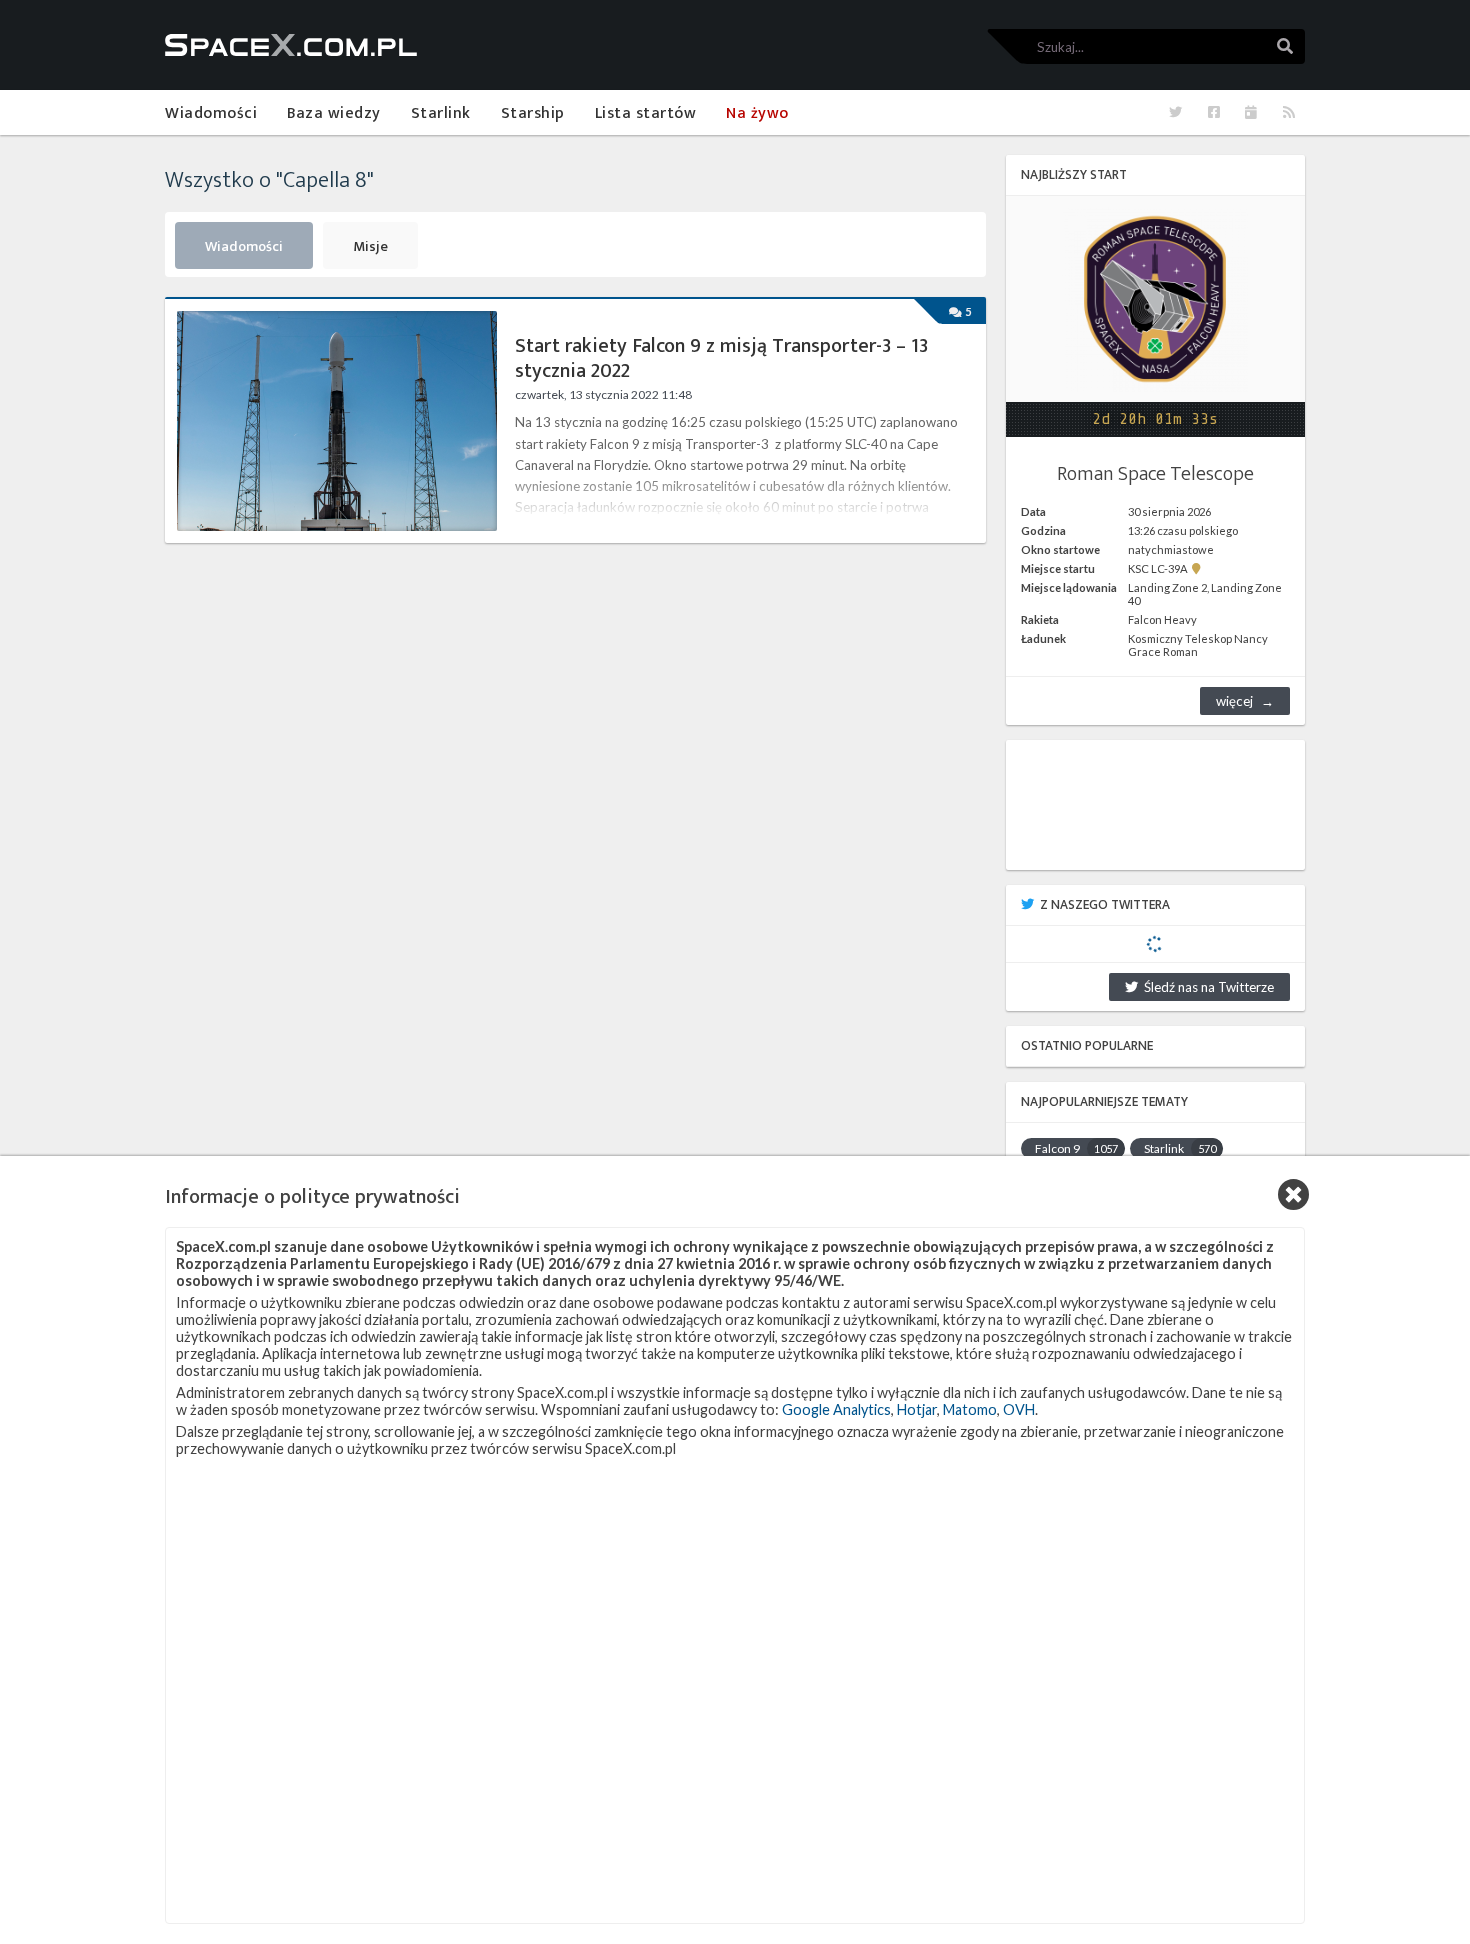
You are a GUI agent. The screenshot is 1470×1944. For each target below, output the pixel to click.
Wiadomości (244, 247)
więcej (1234, 701)
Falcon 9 (1076, 1148)
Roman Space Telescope (1155, 474)
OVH (1019, 1409)
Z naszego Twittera (1105, 905)
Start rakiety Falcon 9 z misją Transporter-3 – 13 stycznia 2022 (721, 359)
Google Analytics (836, 1409)
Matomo (970, 1409)
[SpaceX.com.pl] (291, 45)
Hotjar (917, 1409)
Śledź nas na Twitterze (1206, 987)
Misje (370, 247)
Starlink (1180, 1148)
